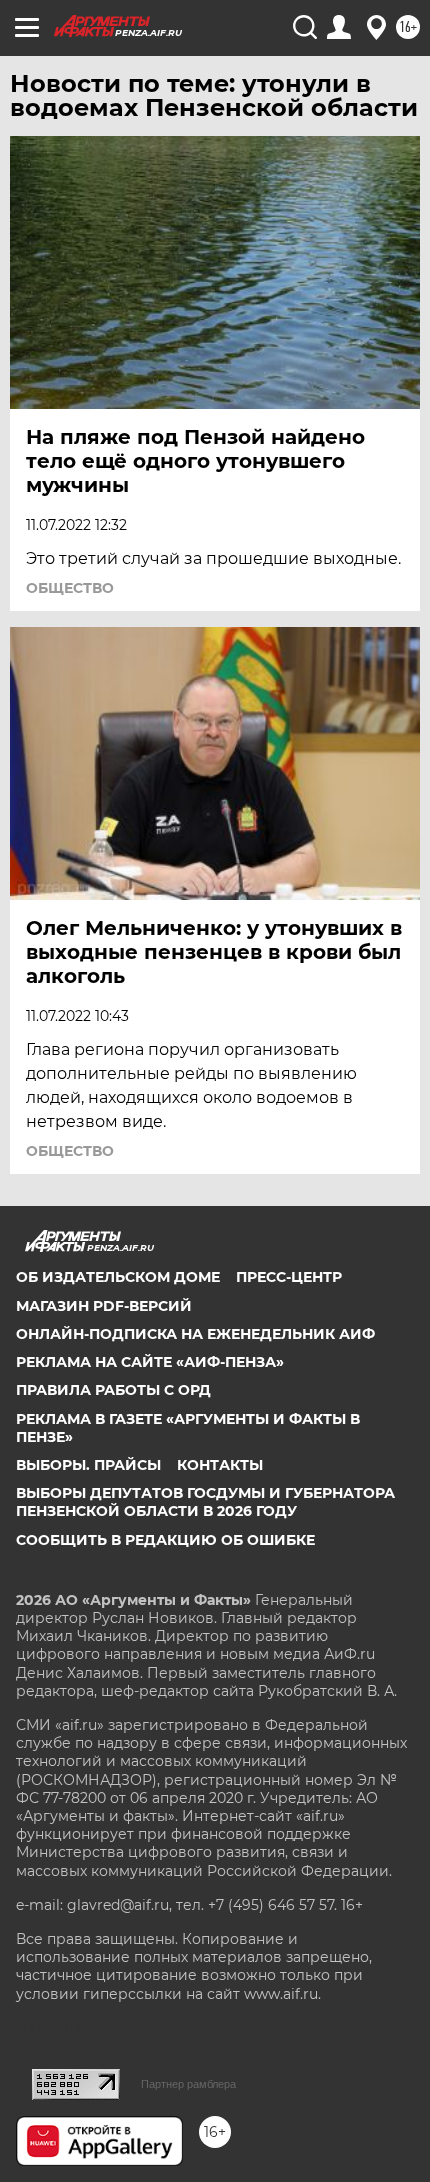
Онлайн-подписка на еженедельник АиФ (195, 1334)
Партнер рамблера (188, 2084)
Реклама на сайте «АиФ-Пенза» (150, 1362)
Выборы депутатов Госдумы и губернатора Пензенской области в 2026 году (205, 1502)
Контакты (220, 1465)
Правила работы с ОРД (113, 1390)
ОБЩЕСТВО (70, 588)
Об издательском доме (118, 1277)
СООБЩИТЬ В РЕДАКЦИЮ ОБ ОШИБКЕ (165, 1540)
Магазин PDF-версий (104, 1306)
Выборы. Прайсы (88, 1465)
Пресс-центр (289, 1277)
